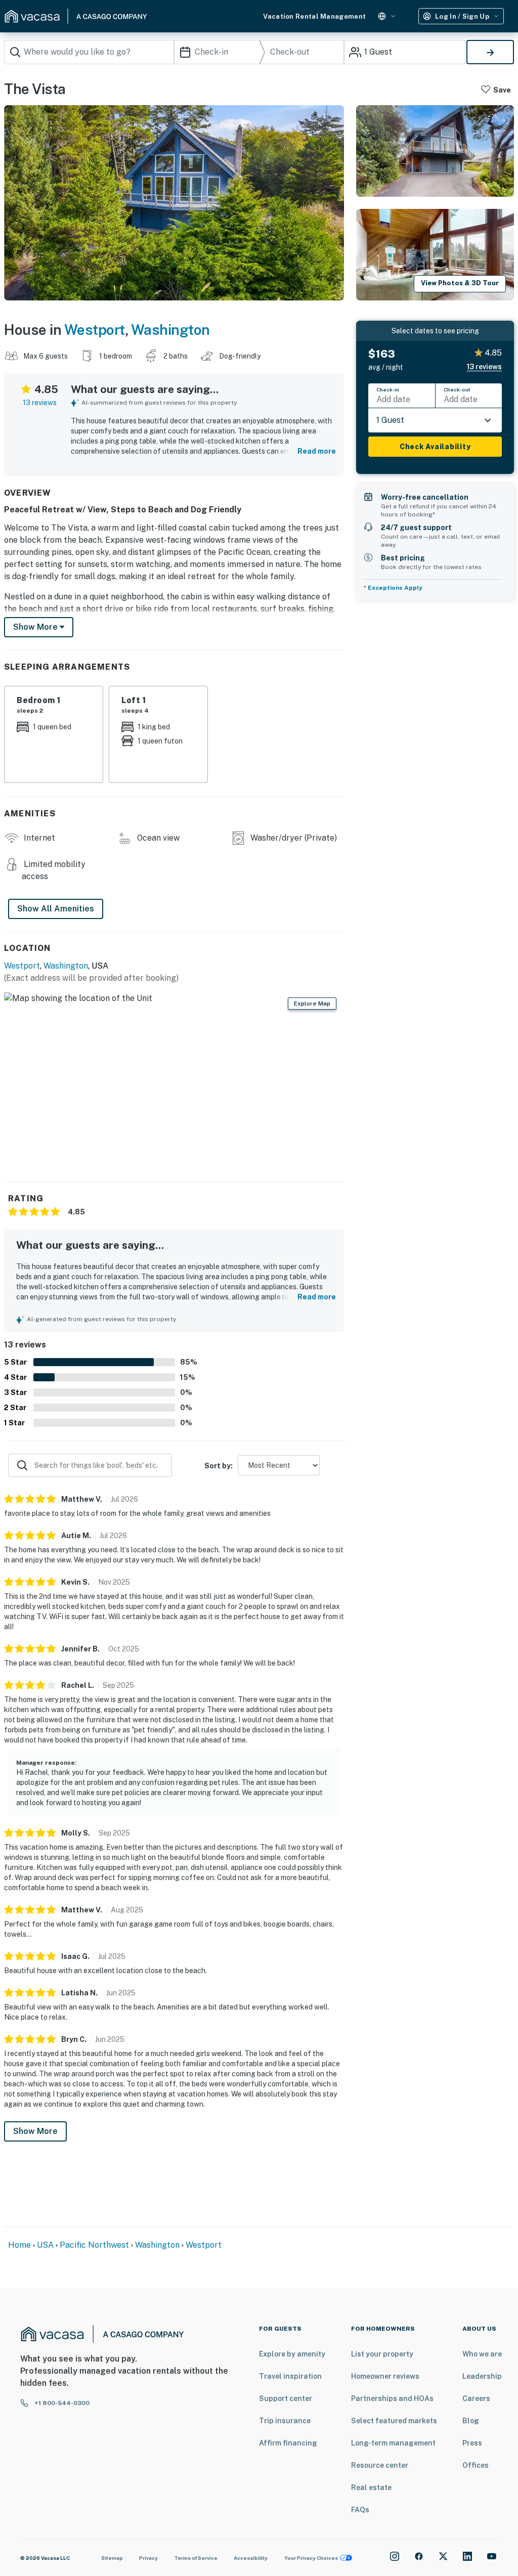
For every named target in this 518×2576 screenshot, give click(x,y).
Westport (95, 330)
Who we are (482, 2354)
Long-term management (393, 2443)
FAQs (360, 2510)
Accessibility (251, 2558)
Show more (36, 627)
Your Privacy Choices (311, 2558)
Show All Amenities (56, 909)
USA (45, 2245)
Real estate (371, 2487)
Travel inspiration (290, 2376)
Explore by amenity (292, 2354)
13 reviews (40, 403)
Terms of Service (196, 2558)
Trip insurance (285, 2421)
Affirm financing (288, 2443)
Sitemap (112, 2558)
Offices (476, 2465)
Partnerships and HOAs (392, 2398)
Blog (471, 2421)
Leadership (482, 2376)
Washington (170, 330)
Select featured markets (394, 2421)
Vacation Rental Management (314, 16)
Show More (35, 2131)
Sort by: (219, 1466)
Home (19, 2245)
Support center (286, 2398)
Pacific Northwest (94, 2245)
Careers (476, 2398)
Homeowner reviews (385, 2376)
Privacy (148, 2558)
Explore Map (312, 1003)
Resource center (380, 2465)
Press (472, 2443)
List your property (382, 2354)
